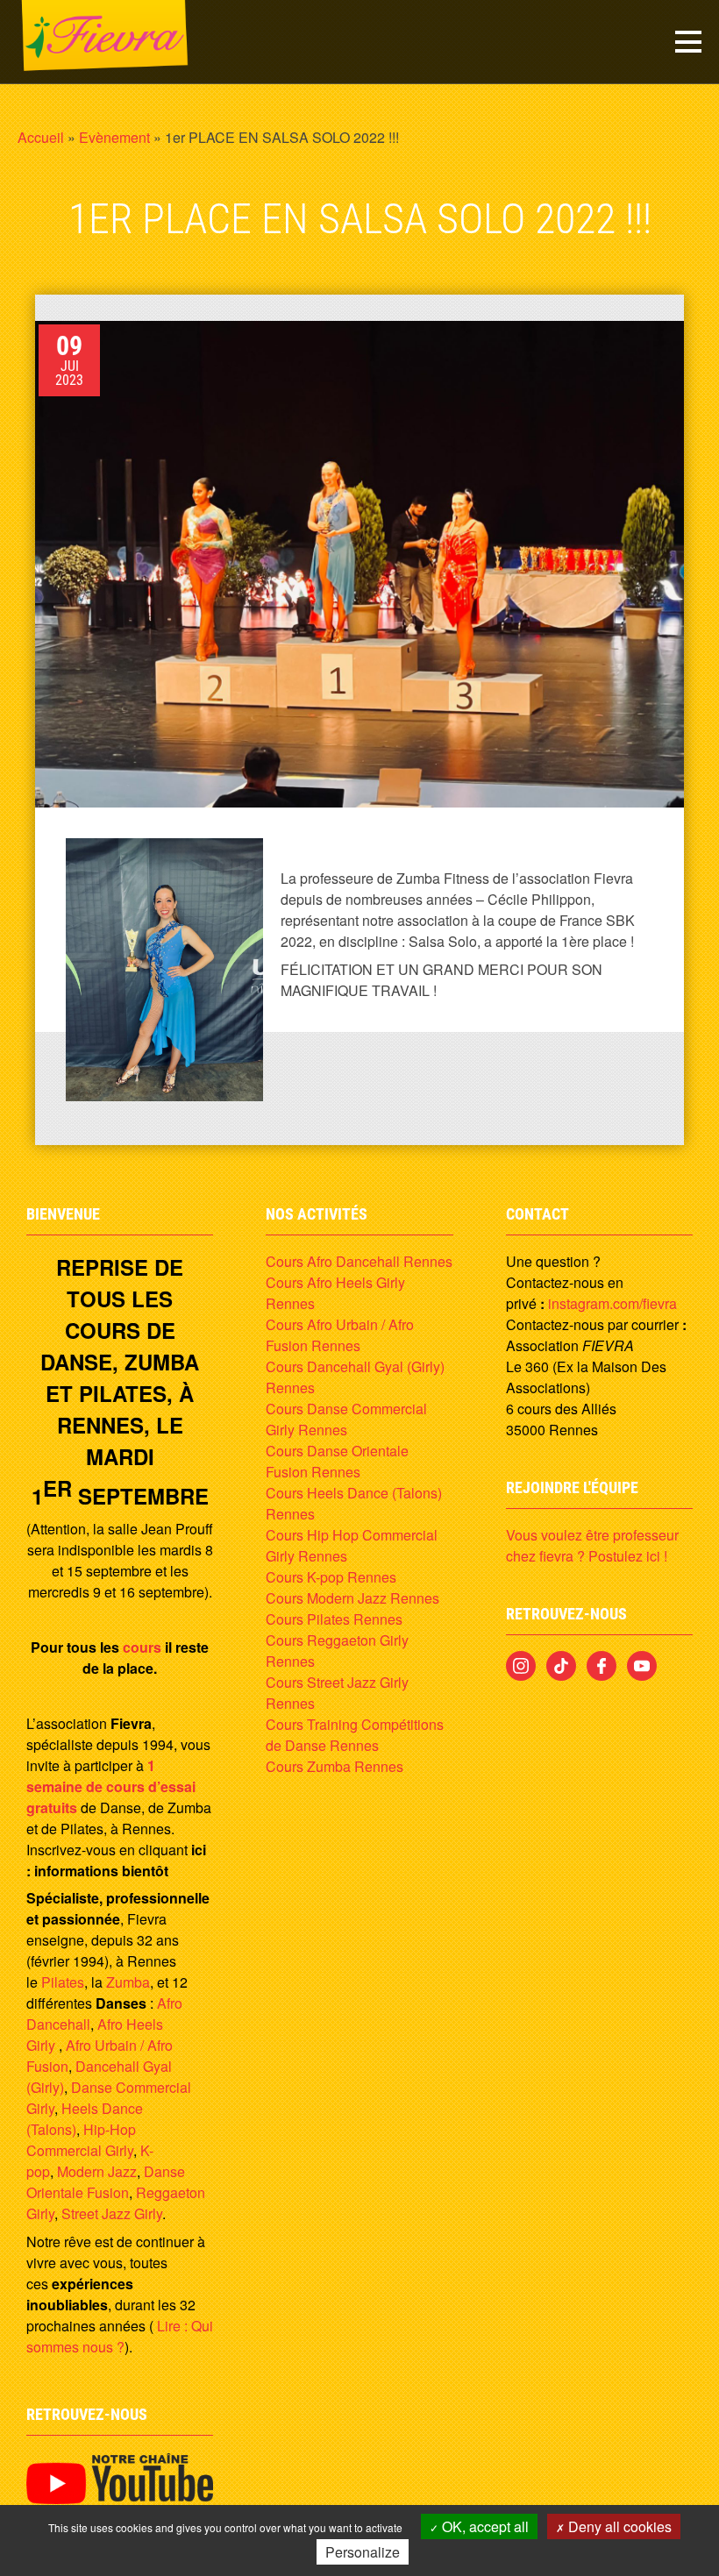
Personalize (363, 2552)
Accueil (41, 137)
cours (142, 1647)
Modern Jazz (97, 2171)
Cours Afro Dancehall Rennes (359, 1261)
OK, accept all (484, 2526)
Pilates (63, 1982)
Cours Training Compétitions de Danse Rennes (355, 1735)
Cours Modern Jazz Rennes (352, 1598)
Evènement (114, 137)
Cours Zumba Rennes (335, 1766)
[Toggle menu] (688, 42)
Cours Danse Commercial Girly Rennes (346, 1419)
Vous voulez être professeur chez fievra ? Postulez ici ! (592, 1545)
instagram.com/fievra (612, 1303)
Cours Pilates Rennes (334, 1619)
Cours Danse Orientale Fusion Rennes (337, 1461)
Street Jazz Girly (112, 2213)
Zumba (128, 1982)
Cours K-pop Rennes (331, 1577)
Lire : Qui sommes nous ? (120, 2336)
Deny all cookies (618, 2526)
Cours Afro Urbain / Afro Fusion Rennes (340, 1335)
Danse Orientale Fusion (106, 2182)
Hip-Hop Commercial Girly (81, 2140)
